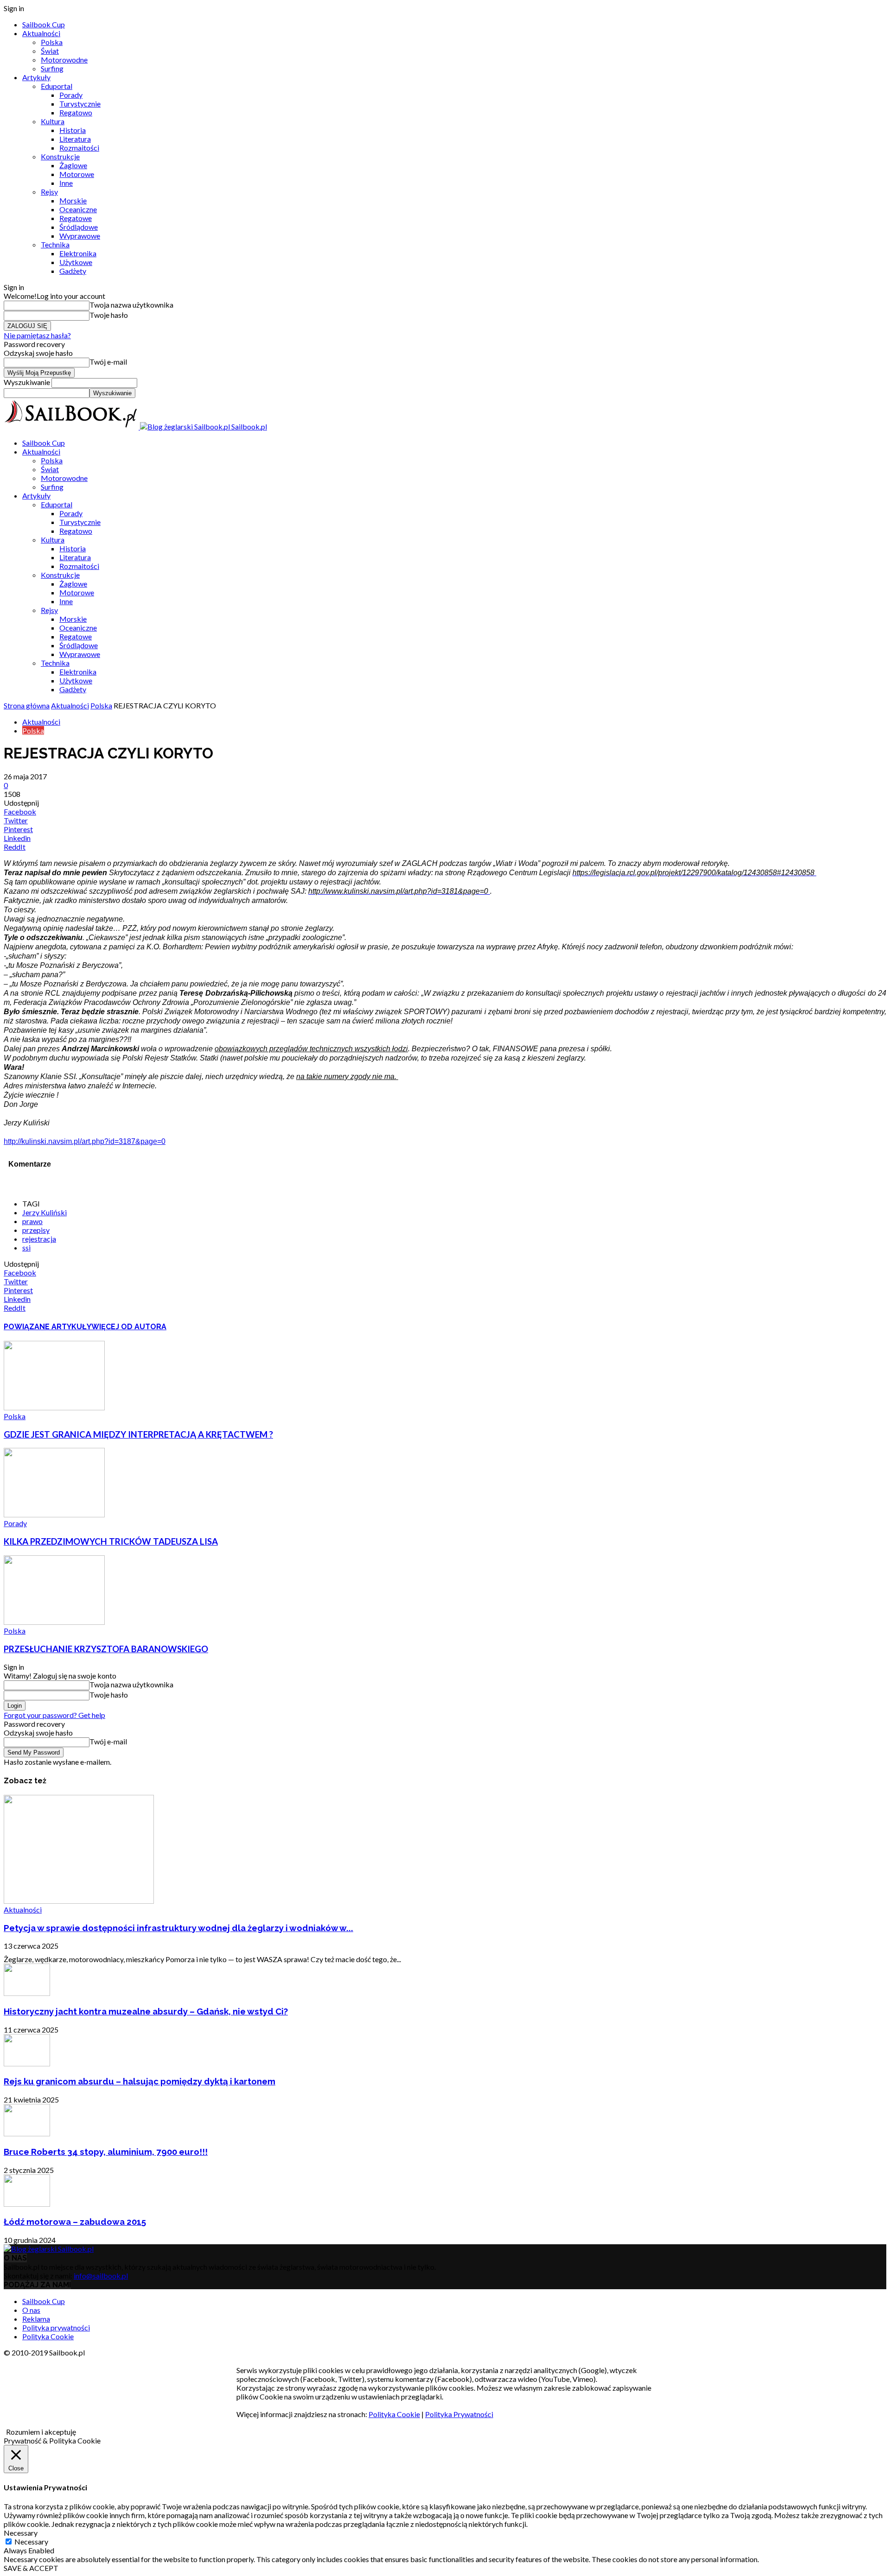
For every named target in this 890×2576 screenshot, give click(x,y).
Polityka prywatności (56, 2327)
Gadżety (73, 271)
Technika (55, 244)
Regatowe (76, 218)
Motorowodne (64, 60)
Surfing (52, 68)
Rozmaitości (79, 148)
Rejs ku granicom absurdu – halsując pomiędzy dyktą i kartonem (140, 2081)
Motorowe (77, 174)
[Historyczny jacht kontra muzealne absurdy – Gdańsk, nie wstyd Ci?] (27, 1993)
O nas (31, 2310)
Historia (73, 130)
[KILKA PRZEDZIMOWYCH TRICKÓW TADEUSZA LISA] (54, 1514)
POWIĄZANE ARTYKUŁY (48, 1327)
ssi (26, 1247)
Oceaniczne (78, 209)
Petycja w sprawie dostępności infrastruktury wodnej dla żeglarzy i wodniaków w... (178, 1928)
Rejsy (49, 192)
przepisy (36, 1230)
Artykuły (36, 77)
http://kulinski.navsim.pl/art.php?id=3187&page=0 (85, 1141)
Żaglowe (73, 165)
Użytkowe (76, 262)
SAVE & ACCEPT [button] (31, 2568)
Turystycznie (80, 104)
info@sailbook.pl (101, 2276)
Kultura (53, 121)
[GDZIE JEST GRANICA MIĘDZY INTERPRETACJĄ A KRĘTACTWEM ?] (54, 1407)
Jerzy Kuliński (44, 1212)
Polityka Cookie (48, 2336)
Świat (50, 51)
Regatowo (76, 112)
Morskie (73, 200)
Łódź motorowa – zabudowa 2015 (75, 2222)
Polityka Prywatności (459, 2414)
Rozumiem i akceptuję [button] (41, 2432)
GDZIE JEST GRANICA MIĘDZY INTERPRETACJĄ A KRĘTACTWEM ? (138, 1434)
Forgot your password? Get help (54, 1715)
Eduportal (57, 86)
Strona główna (27, 705)
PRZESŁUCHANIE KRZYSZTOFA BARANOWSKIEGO (106, 1649)
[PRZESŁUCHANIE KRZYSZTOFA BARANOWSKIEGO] (54, 1622)
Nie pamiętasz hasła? (37, 335)
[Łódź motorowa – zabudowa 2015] (27, 2204)
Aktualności (41, 33)
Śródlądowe (79, 227)
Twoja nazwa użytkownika (131, 305)
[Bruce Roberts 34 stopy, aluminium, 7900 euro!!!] (27, 2133)
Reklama (36, 2319)
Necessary (31, 2541)
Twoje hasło (109, 315)
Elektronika (78, 253)
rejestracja (39, 1239)
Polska (52, 42)
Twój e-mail (108, 362)
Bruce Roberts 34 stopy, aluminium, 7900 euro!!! (106, 2152)
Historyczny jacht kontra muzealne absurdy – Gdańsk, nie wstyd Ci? (146, 2011)
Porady (71, 95)
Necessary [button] (21, 2533)
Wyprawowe (80, 236)
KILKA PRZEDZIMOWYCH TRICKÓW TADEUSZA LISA (111, 1541)
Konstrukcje (60, 156)
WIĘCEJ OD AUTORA (129, 1327)
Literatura (75, 139)
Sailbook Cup (44, 24)
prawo (32, 1221)
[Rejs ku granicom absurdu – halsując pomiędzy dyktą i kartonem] (27, 2063)
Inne (66, 183)
